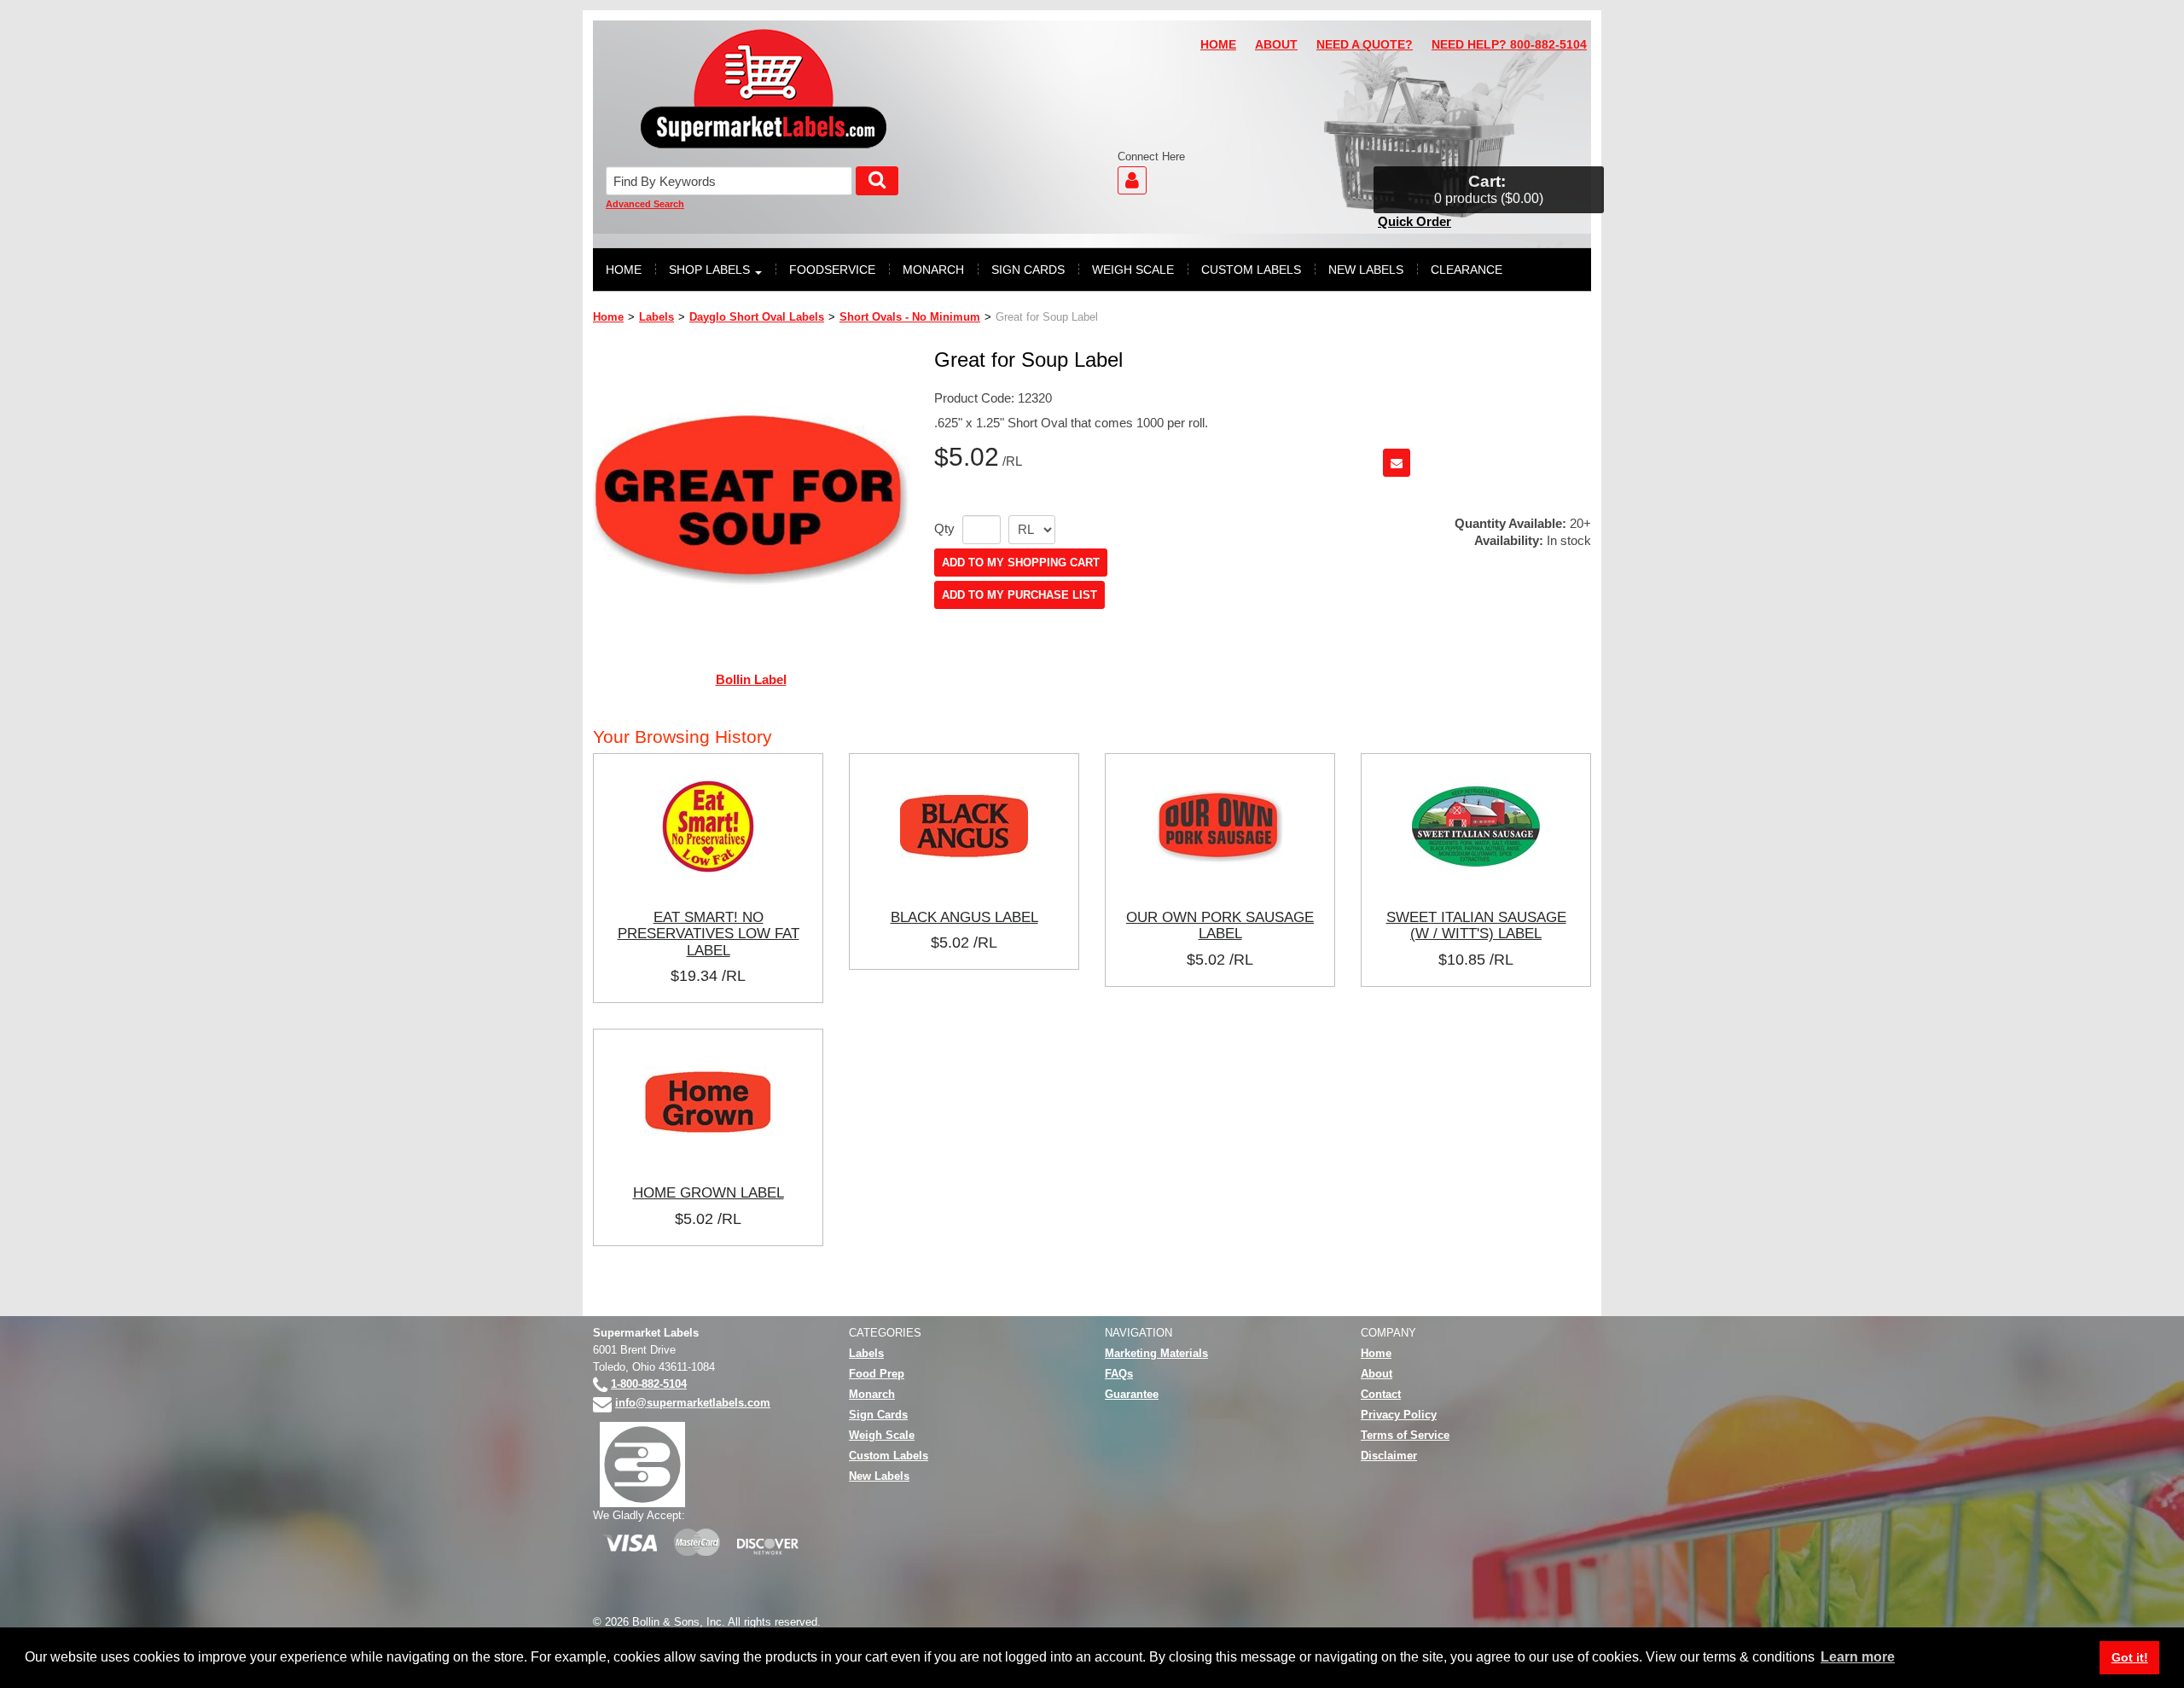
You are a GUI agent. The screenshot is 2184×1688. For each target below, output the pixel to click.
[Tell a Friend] (1397, 463)
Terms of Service (1405, 1435)
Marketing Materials (1156, 1353)
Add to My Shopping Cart (1021, 563)
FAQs (1119, 1374)
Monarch (872, 1394)
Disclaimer (1389, 1456)
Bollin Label (751, 679)
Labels (656, 317)
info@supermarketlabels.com (693, 1403)
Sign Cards (878, 1415)
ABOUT (1276, 45)
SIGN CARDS (1028, 270)
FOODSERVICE (832, 270)
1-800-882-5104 (649, 1384)
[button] (1489, 190)
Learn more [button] (1858, 1657)
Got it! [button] (2130, 1657)
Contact (1381, 1394)
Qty (944, 529)
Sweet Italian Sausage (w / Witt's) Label (1476, 925)
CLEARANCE (1467, 270)
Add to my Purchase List (1019, 595)
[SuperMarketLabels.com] (764, 89)
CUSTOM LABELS (1251, 270)
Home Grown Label (709, 1192)
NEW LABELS (1366, 270)
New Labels (879, 1476)
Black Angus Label (964, 917)
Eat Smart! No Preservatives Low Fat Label (709, 934)
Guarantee (1132, 1394)
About (1377, 1374)
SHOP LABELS (709, 270)
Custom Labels (889, 1456)
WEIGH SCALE (1133, 270)
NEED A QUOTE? (1365, 45)
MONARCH (933, 270)
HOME (1218, 45)
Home (608, 317)
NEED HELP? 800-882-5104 (1509, 45)
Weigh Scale (882, 1435)
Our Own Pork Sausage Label (1220, 925)
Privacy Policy (1399, 1415)
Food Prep (877, 1374)
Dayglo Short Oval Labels (757, 317)
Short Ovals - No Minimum (910, 317)
